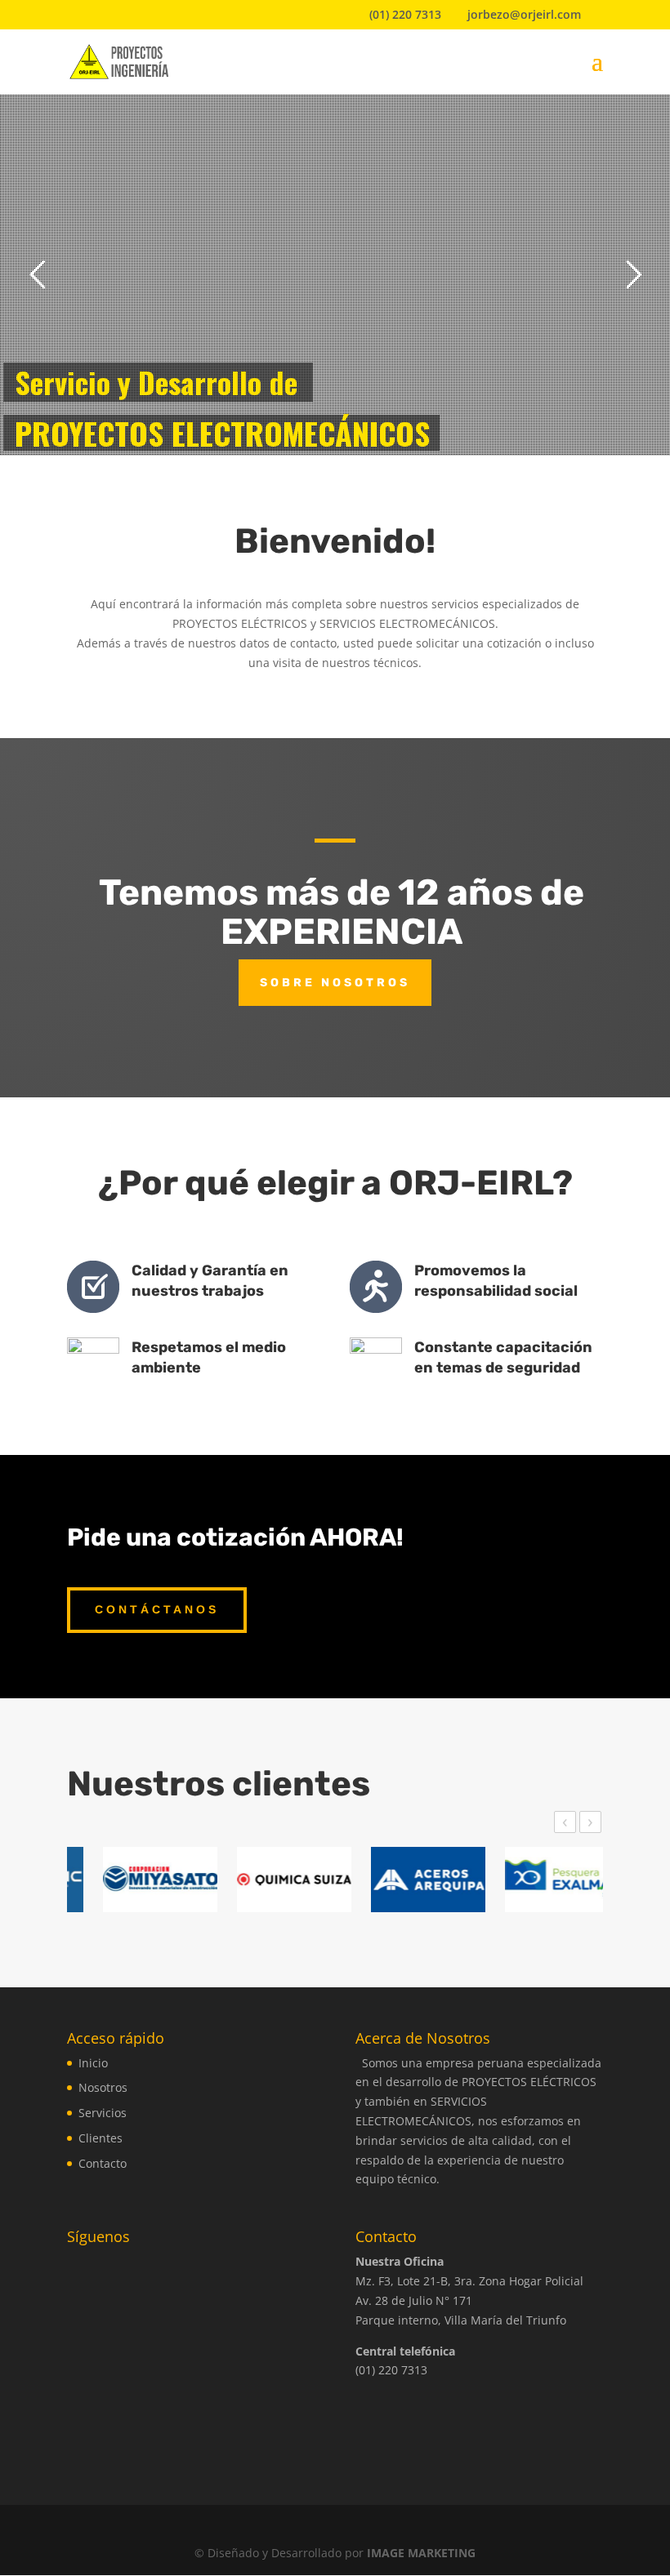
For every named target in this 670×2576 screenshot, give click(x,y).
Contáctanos (157, 1609)
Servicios (103, 2113)
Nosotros (103, 2087)
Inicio (93, 2063)
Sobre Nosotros (335, 983)
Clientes (100, 2138)
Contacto (103, 2163)
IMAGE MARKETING (421, 2553)
